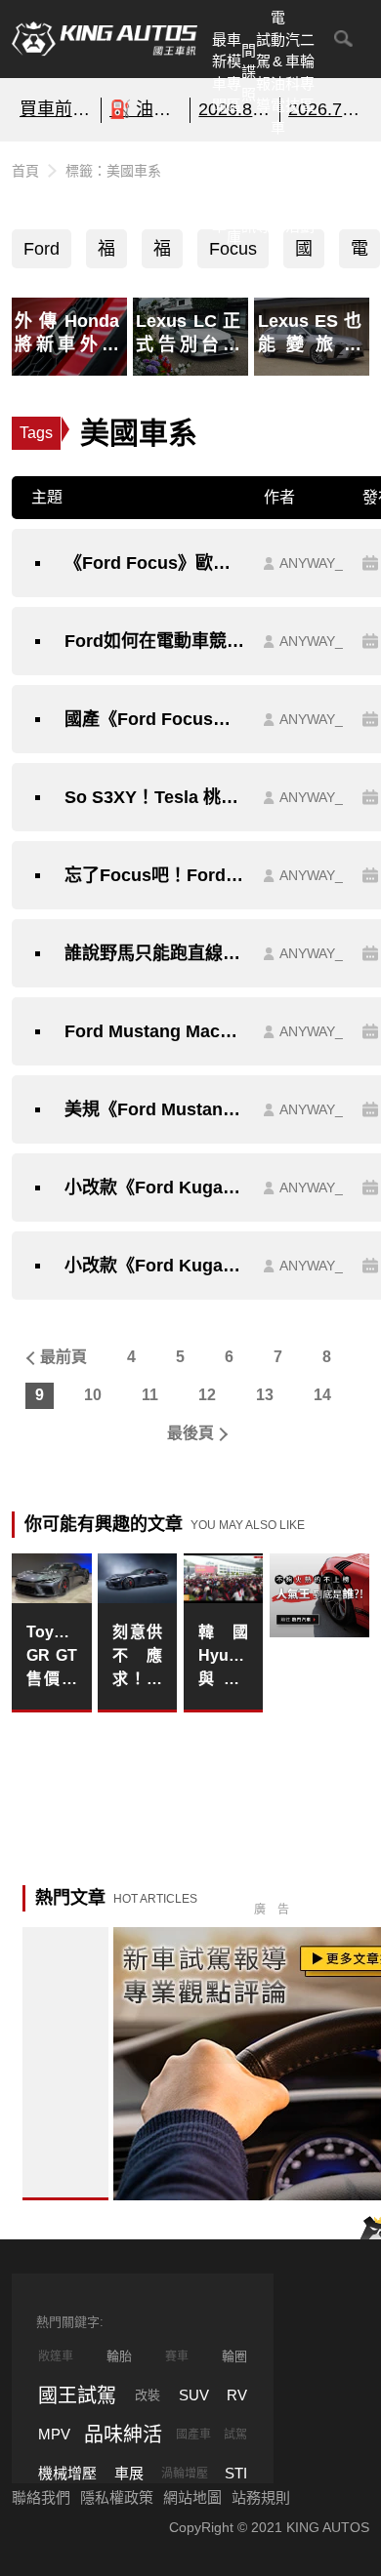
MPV (54, 2434)
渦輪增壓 (185, 2474)
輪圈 (234, 2356)
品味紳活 (293, 193)
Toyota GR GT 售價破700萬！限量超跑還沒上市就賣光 (52, 1657)
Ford (42, 249)
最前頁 (63, 1357)
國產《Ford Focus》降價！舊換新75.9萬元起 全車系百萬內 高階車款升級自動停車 (154, 719)
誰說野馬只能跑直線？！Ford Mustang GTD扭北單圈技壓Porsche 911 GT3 (154, 953)
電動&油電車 (278, 72)
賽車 (177, 2356)
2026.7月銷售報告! (325, 109)
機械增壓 (67, 2473)
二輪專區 (307, 73)
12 (207, 1395)
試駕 (235, 2435)
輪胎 (119, 2356)
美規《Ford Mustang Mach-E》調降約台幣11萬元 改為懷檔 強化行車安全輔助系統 (154, 1109)
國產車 (193, 2435)
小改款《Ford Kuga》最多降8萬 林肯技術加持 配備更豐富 (154, 1187)
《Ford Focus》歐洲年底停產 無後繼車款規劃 (154, 563)
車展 (129, 2473)
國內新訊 (249, 193)
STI (236, 2473)
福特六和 (162, 254)
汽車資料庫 (234, 193)
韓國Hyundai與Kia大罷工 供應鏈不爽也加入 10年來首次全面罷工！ (224, 1657)
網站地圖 (192, 2497)
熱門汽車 (219, 193)
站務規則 (261, 2497)
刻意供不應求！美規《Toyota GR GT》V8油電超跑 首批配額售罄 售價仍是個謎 (138, 1657)
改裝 (148, 2395)
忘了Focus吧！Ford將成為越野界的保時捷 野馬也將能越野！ (154, 875)
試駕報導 (263, 73)
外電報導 (263, 193)
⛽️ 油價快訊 (146, 109)
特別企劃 (307, 193)
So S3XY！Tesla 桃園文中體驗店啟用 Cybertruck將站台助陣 (154, 797)
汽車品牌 (278, 193)
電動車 (360, 254)
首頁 (25, 171)
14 (322, 1395)
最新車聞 (219, 73)
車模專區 (234, 73)
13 (265, 1395)
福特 (106, 254)
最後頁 (190, 1433)
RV (237, 2395)
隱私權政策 (117, 2497)
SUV (194, 2395)
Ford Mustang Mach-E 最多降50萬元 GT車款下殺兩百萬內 (154, 1031)
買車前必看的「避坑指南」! (56, 109)
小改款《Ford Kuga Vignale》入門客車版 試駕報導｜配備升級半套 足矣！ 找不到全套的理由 (154, 1266)
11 (150, 1395)
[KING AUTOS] (105, 39)
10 (93, 1395)
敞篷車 (56, 2356)
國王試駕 (77, 2395)
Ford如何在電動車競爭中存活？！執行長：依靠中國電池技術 (154, 641)
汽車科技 (293, 73)
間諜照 (249, 72)
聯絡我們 (41, 2497)
